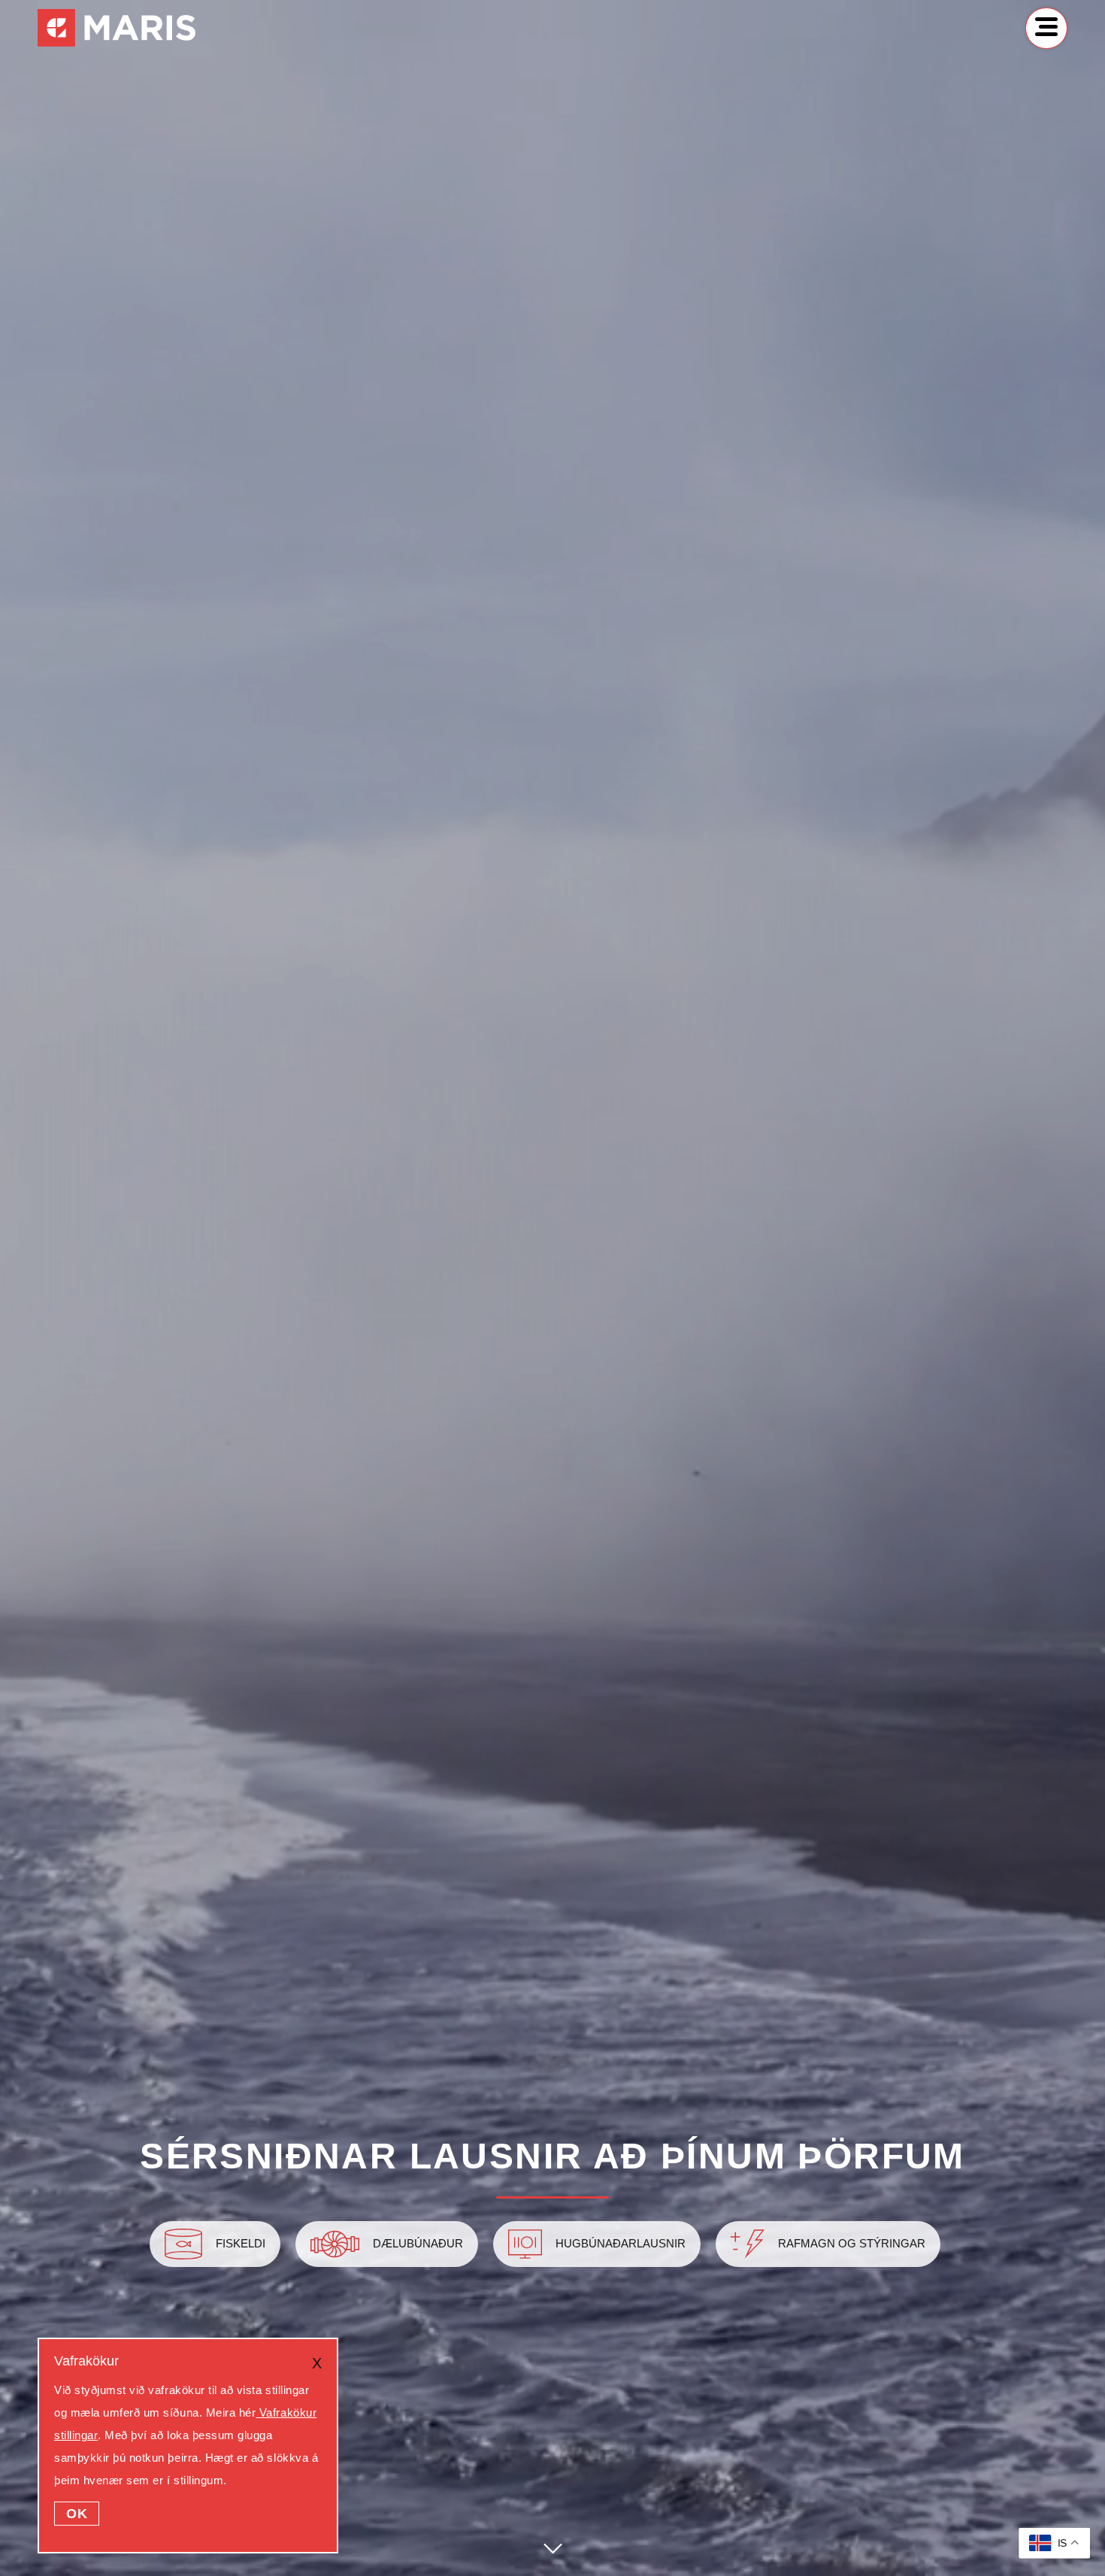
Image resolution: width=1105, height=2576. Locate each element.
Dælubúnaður (418, 2244)
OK (77, 2514)
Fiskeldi (241, 2244)
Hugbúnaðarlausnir (621, 2244)
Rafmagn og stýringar (852, 2244)
